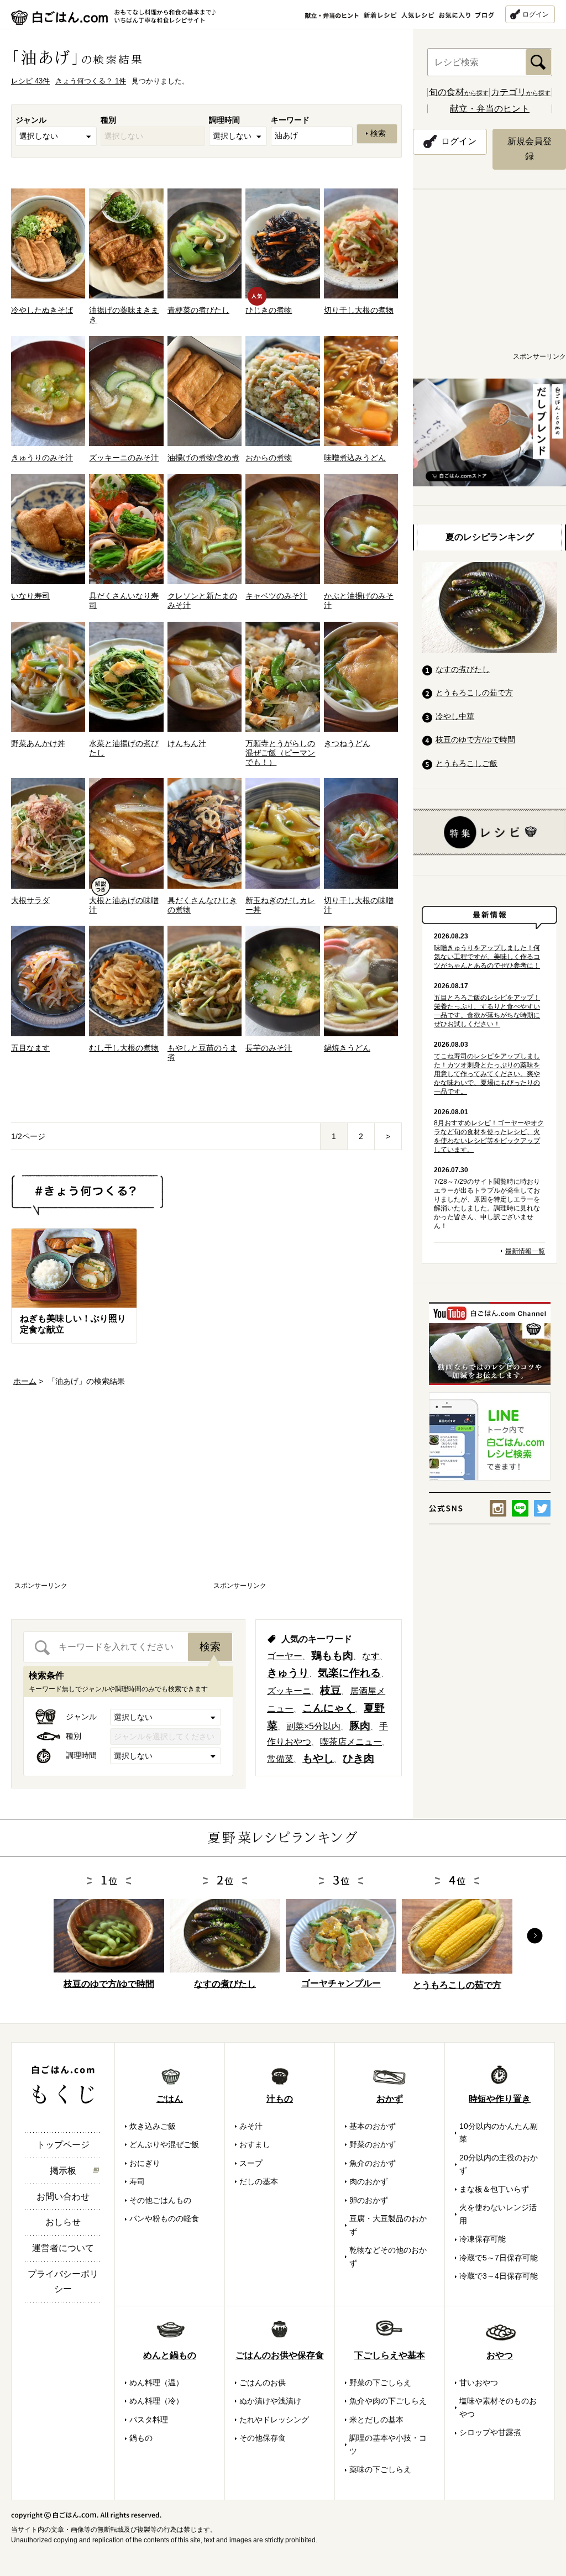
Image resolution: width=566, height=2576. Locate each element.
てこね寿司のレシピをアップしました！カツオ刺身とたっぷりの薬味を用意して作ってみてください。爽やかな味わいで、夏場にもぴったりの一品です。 (487, 1074)
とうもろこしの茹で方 (474, 692)
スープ (251, 2163)
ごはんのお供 (263, 2383)
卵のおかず (369, 2200)
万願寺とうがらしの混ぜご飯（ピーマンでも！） (280, 753)
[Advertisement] (107, 1494)
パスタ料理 (149, 2420)
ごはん (170, 2099)
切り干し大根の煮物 (359, 310)
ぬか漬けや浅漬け (270, 2401)
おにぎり (145, 2163)
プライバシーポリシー (63, 2281)
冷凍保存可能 (483, 2239)
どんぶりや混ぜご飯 (164, 2144)
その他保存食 (263, 2438)
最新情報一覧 (525, 1251)
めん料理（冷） (156, 2401)
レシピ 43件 (30, 81)
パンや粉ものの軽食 (164, 2218)
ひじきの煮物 (269, 310)
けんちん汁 (187, 743)
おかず (390, 2099)
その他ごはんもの (160, 2200)
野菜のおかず (373, 2144)
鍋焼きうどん (347, 1048)
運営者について (63, 2248)
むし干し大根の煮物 (124, 1048)
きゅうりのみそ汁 (42, 458)
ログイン (536, 14)
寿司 (137, 2181)
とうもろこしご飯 (467, 763)
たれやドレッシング (274, 2420)
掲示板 (63, 2171)
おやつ (500, 2355)
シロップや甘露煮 (490, 2432)
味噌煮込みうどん (355, 458)
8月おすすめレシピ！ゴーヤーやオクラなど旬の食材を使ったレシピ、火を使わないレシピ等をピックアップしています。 (489, 1136)
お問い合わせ (63, 2197)
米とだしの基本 (376, 2420)
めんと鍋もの (170, 2355)
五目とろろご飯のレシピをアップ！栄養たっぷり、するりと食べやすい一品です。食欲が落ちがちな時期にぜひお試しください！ (487, 1011)
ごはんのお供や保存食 (280, 2355)
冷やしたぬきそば (42, 310)
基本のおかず (373, 2126)
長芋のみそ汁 (269, 1048)
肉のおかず (369, 2181)
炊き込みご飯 (153, 2126)
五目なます (30, 1048)
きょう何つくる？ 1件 (91, 81)
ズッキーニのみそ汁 (124, 458)
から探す (459, 93)
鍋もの (141, 2438)
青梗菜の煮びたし (198, 310)
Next (535, 1936)
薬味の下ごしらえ (380, 2469)
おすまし (255, 2144)
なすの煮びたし (463, 669)
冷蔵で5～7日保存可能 (499, 2258)
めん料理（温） (156, 2383)
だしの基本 (259, 2181)
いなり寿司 (30, 596)
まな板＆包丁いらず (494, 2189)
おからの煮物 (269, 458)
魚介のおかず (373, 2163)
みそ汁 (251, 2126)
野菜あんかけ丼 (38, 743)
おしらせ (63, 2222)
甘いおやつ (479, 2383)
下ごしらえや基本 (390, 2355)
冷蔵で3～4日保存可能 (499, 2276)
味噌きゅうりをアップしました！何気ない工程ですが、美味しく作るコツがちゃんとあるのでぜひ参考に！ (487, 957)
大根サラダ (30, 900)
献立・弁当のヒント (490, 109)
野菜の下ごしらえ (380, 2383)
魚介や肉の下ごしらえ (388, 2401)
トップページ (63, 2145)
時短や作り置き (500, 2099)
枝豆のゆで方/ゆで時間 (475, 739)
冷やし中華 (455, 716)
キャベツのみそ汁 (276, 596)
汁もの (280, 2099)
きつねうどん (347, 743)
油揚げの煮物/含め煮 (203, 458)
